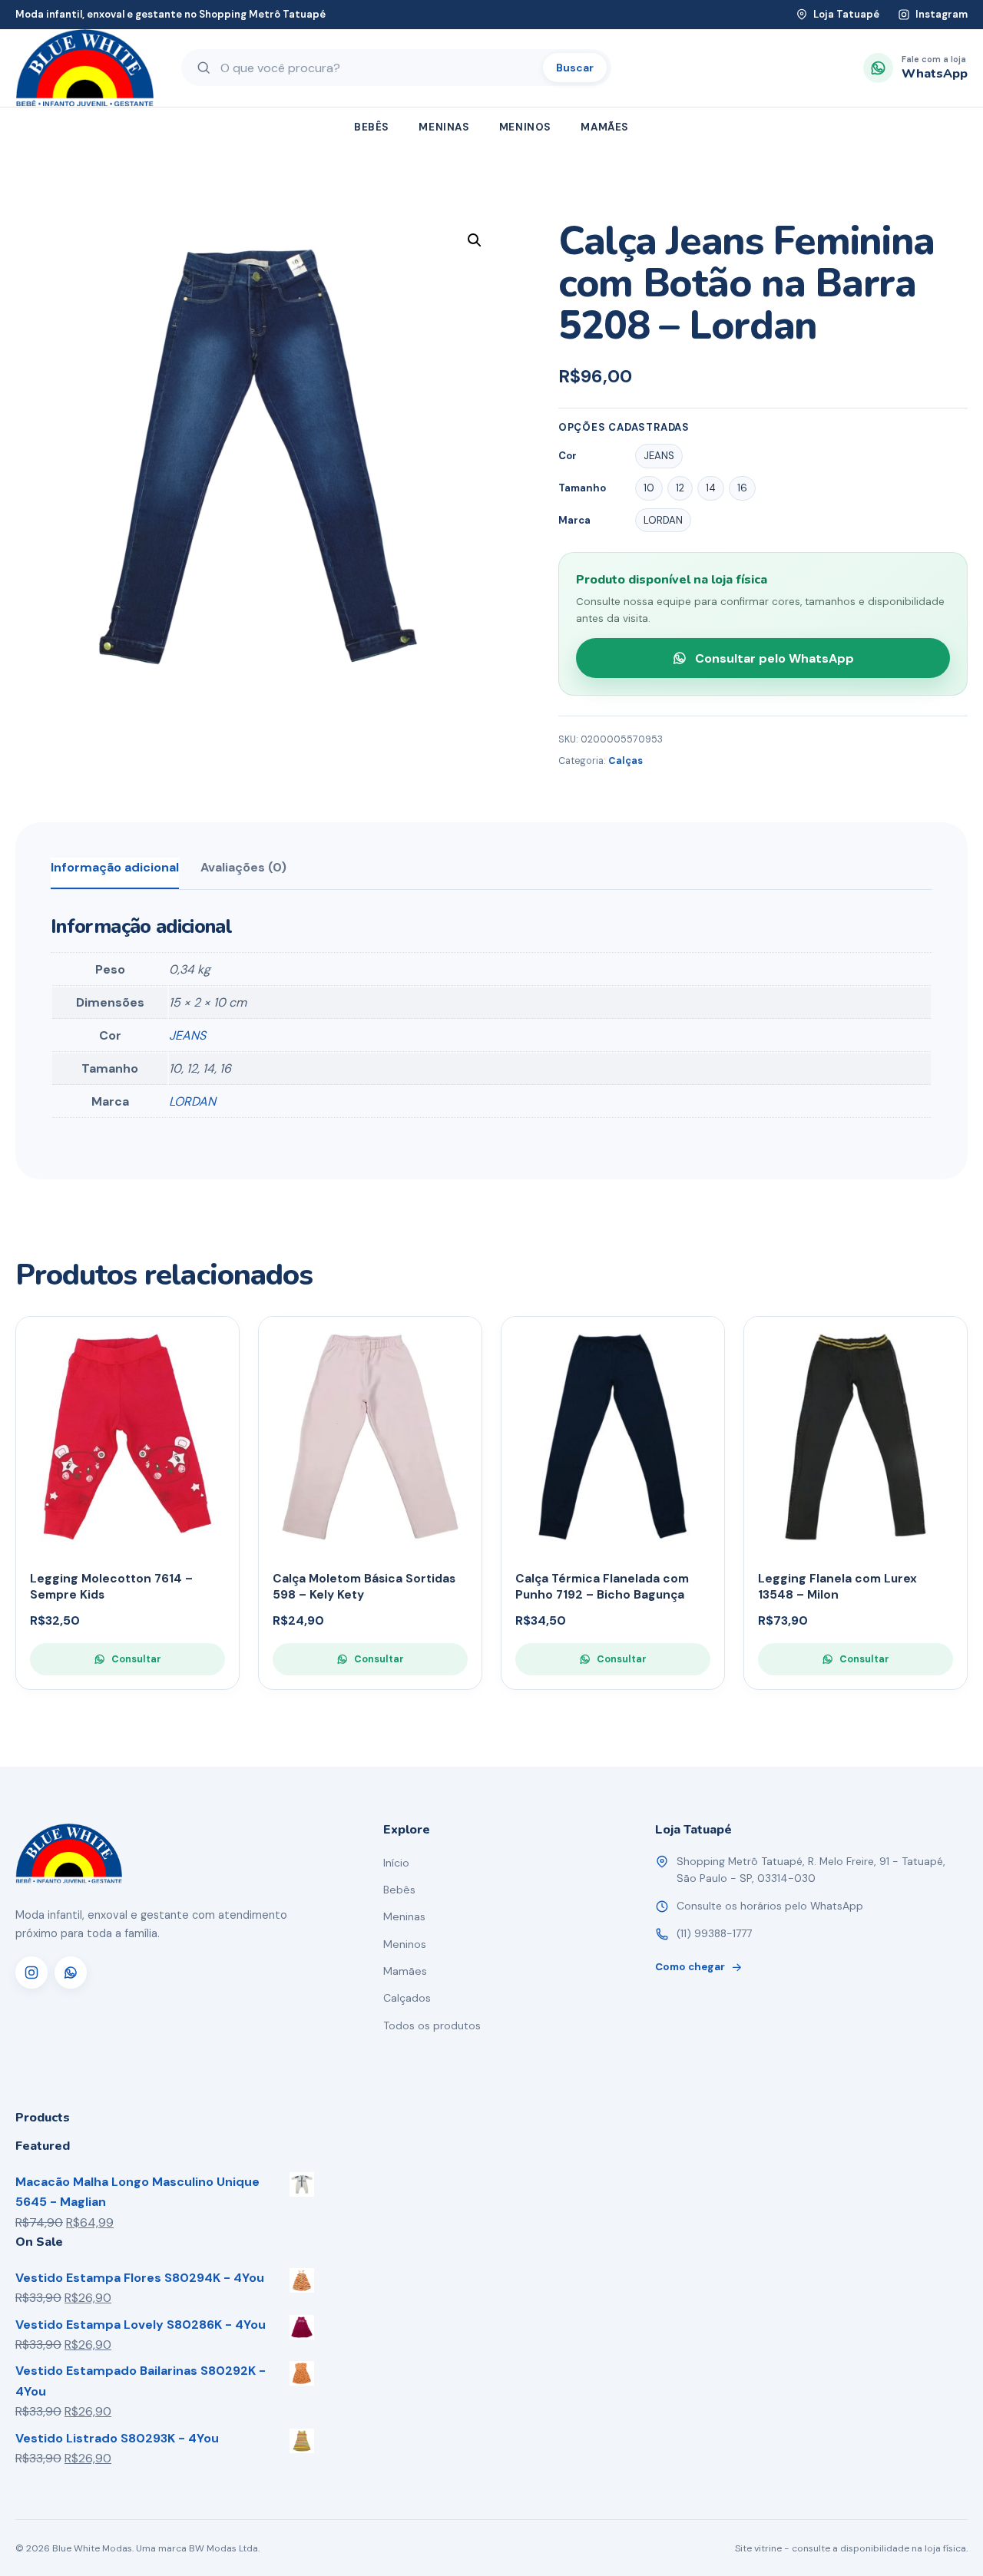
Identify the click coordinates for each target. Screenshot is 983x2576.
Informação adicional (115, 867)
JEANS (187, 1035)
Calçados (407, 1998)
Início (396, 1863)
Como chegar (690, 1967)
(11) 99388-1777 (714, 1933)
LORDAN (192, 1101)
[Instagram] (31, 1973)
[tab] (115, 873)
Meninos (525, 127)
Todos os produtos (432, 2025)
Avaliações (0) (243, 867)
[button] (475, 240)
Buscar (575, 68)
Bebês (372, 127)
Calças (626, 761)
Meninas (444, 127)
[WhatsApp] (71, 1973)
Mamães (605, 127)
